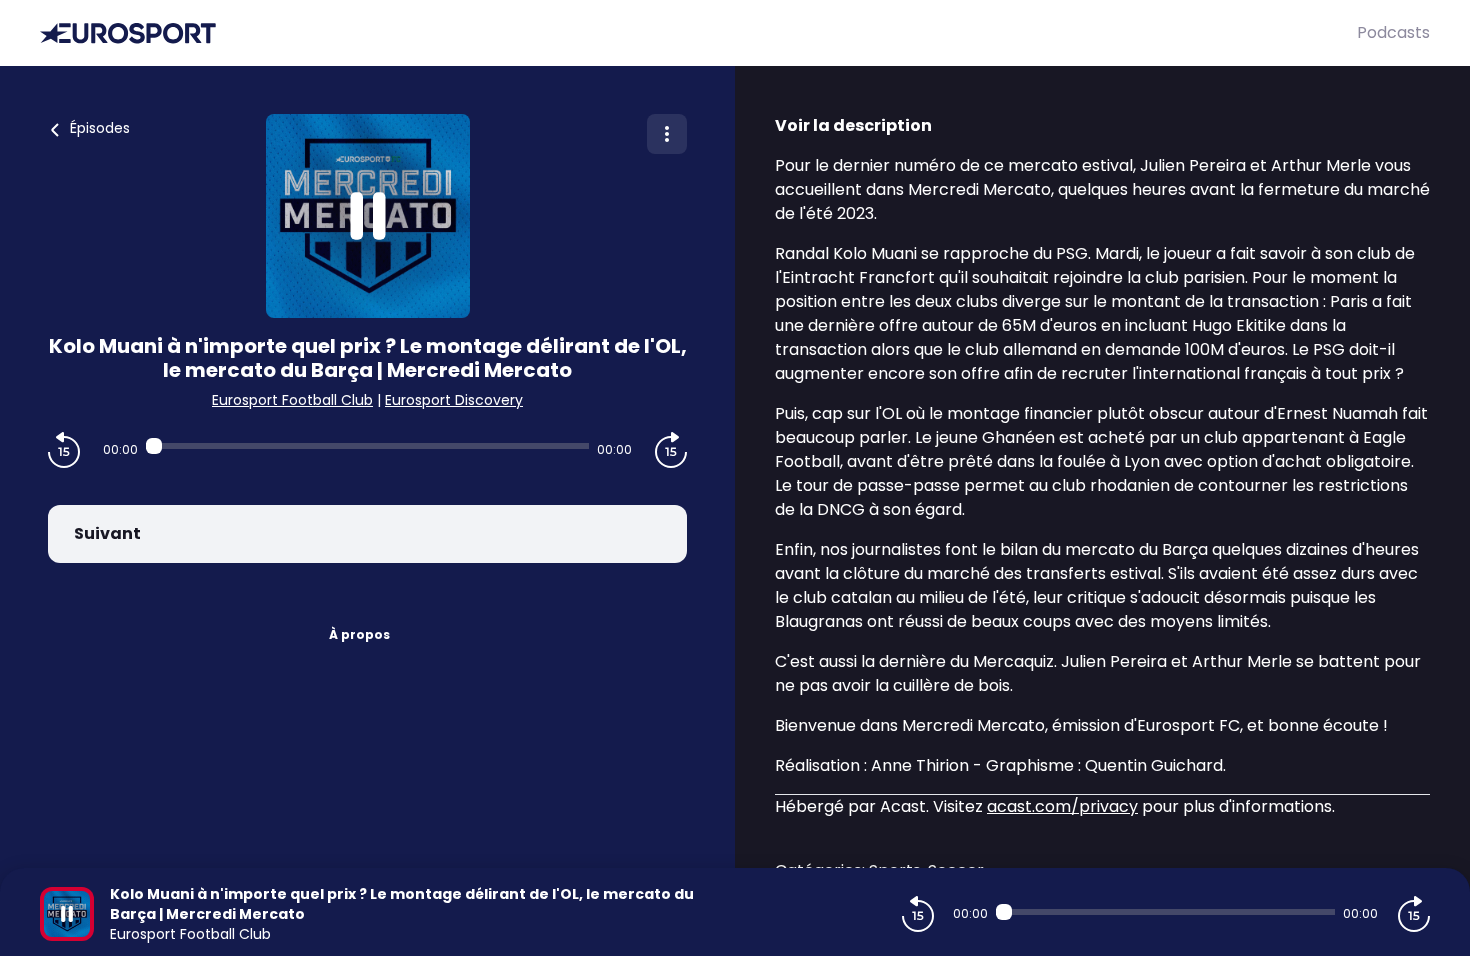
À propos (359, 634)
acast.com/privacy (1062, 806)
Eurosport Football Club (292, 400)
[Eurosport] (698, 33)
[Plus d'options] (667, 134)
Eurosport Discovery (454, 400)
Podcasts (1393, 32)
